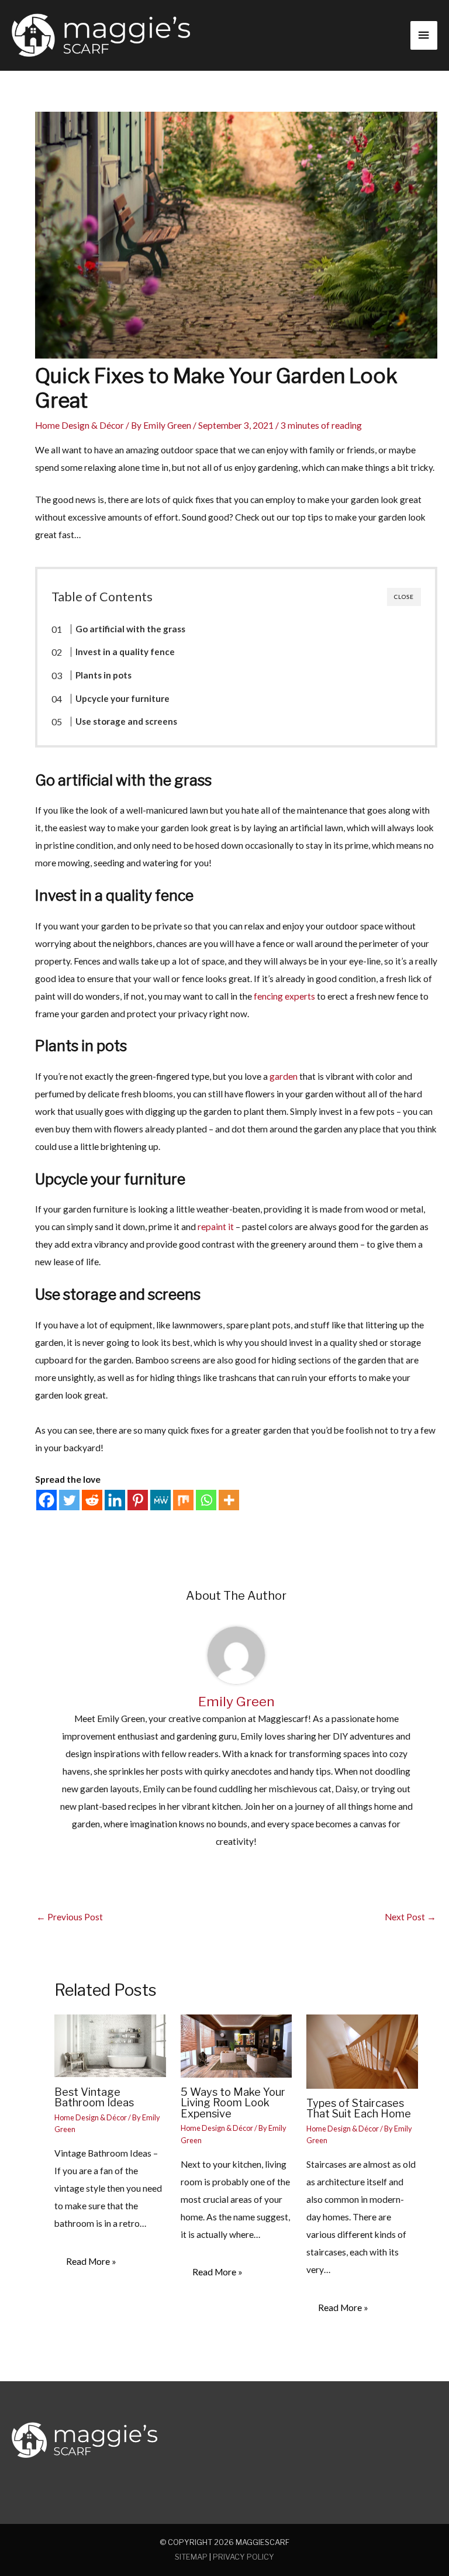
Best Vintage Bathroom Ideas (94, 2097)
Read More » (91, 2261)
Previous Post (70, 1917)
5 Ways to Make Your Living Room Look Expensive (233, 2102)
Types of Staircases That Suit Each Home (359, 2108)
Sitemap (191, 2557)
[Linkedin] (115, 1500)
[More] (229, 1500)
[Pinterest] (138, 1500)
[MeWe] (160, 1500)
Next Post (410, 1917)
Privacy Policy (244, 2557)
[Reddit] (92, 1500)
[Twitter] (69, 1500)
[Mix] (183, 1500)
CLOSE (404, 597)
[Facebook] (46, 1500)
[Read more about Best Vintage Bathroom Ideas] (110, 2045)
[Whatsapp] (206, 1500)
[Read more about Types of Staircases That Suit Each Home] (362, 2050)
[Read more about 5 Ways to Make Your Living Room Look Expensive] (236, 2045)
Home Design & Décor (80, 425)
